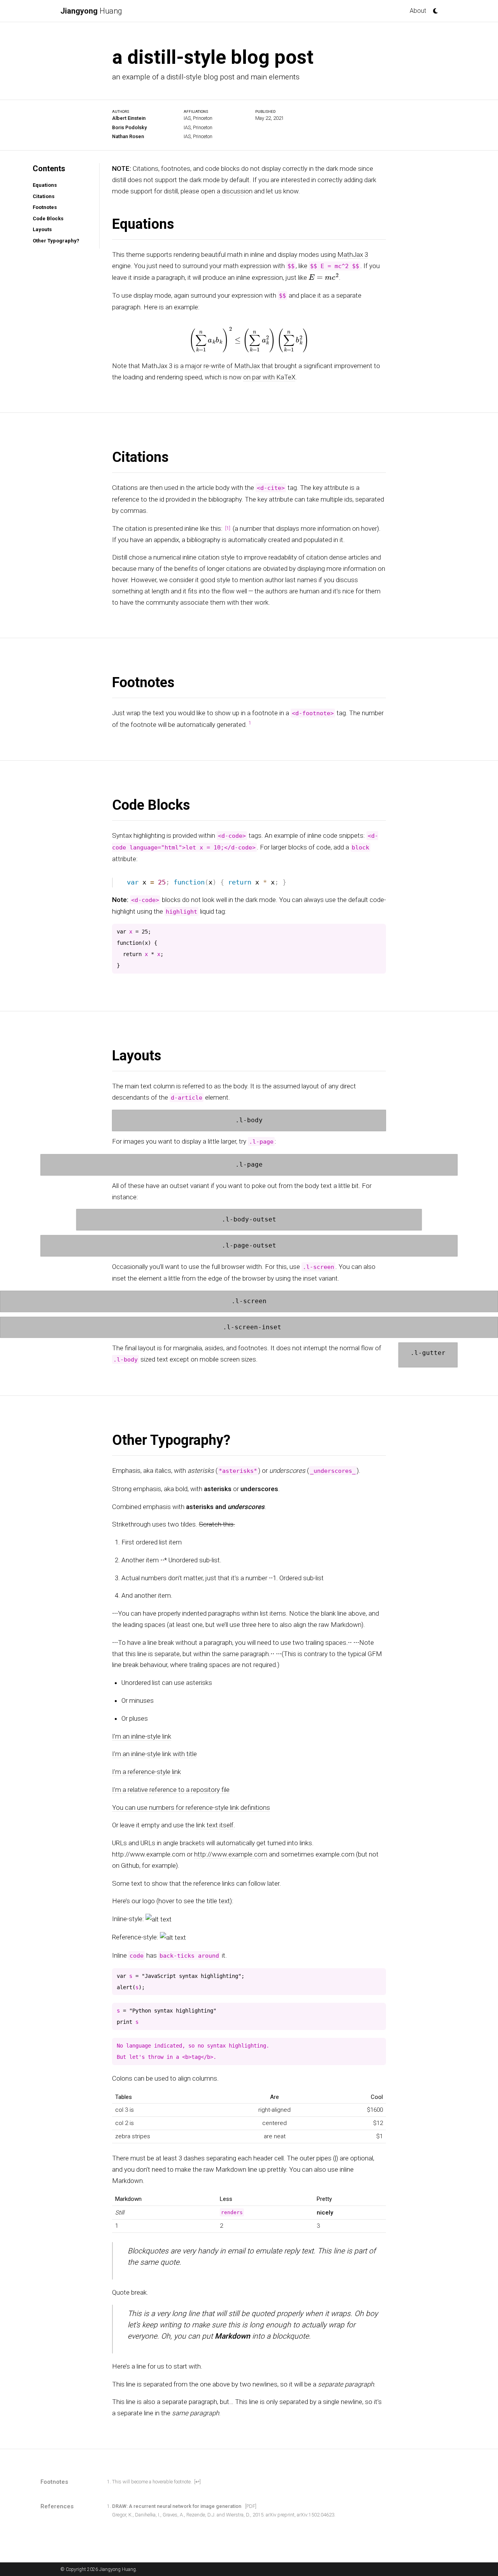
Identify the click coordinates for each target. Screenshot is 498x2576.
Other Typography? (56, 241)
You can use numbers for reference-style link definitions (191, 1807)
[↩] (197, 2481)
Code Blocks (48, 218)
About (418, 11)
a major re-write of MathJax (220, 365)
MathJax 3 (353, 254)
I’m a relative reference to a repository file (171, 1790)
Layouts (42, 229)
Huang (91, 11)
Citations (44, 196)
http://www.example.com (231, 1854)
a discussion (235, 191)
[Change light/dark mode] (433, 9)
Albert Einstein (129, 118)
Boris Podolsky (129, 127)
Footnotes (45, 207)
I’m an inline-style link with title (154, 1754)
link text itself (215, 1825)
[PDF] (251, 2506)
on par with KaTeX (269, 377)
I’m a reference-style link (146, 1772)
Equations (45, 185)
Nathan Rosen (128, 136)
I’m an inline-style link (142, 1736)
